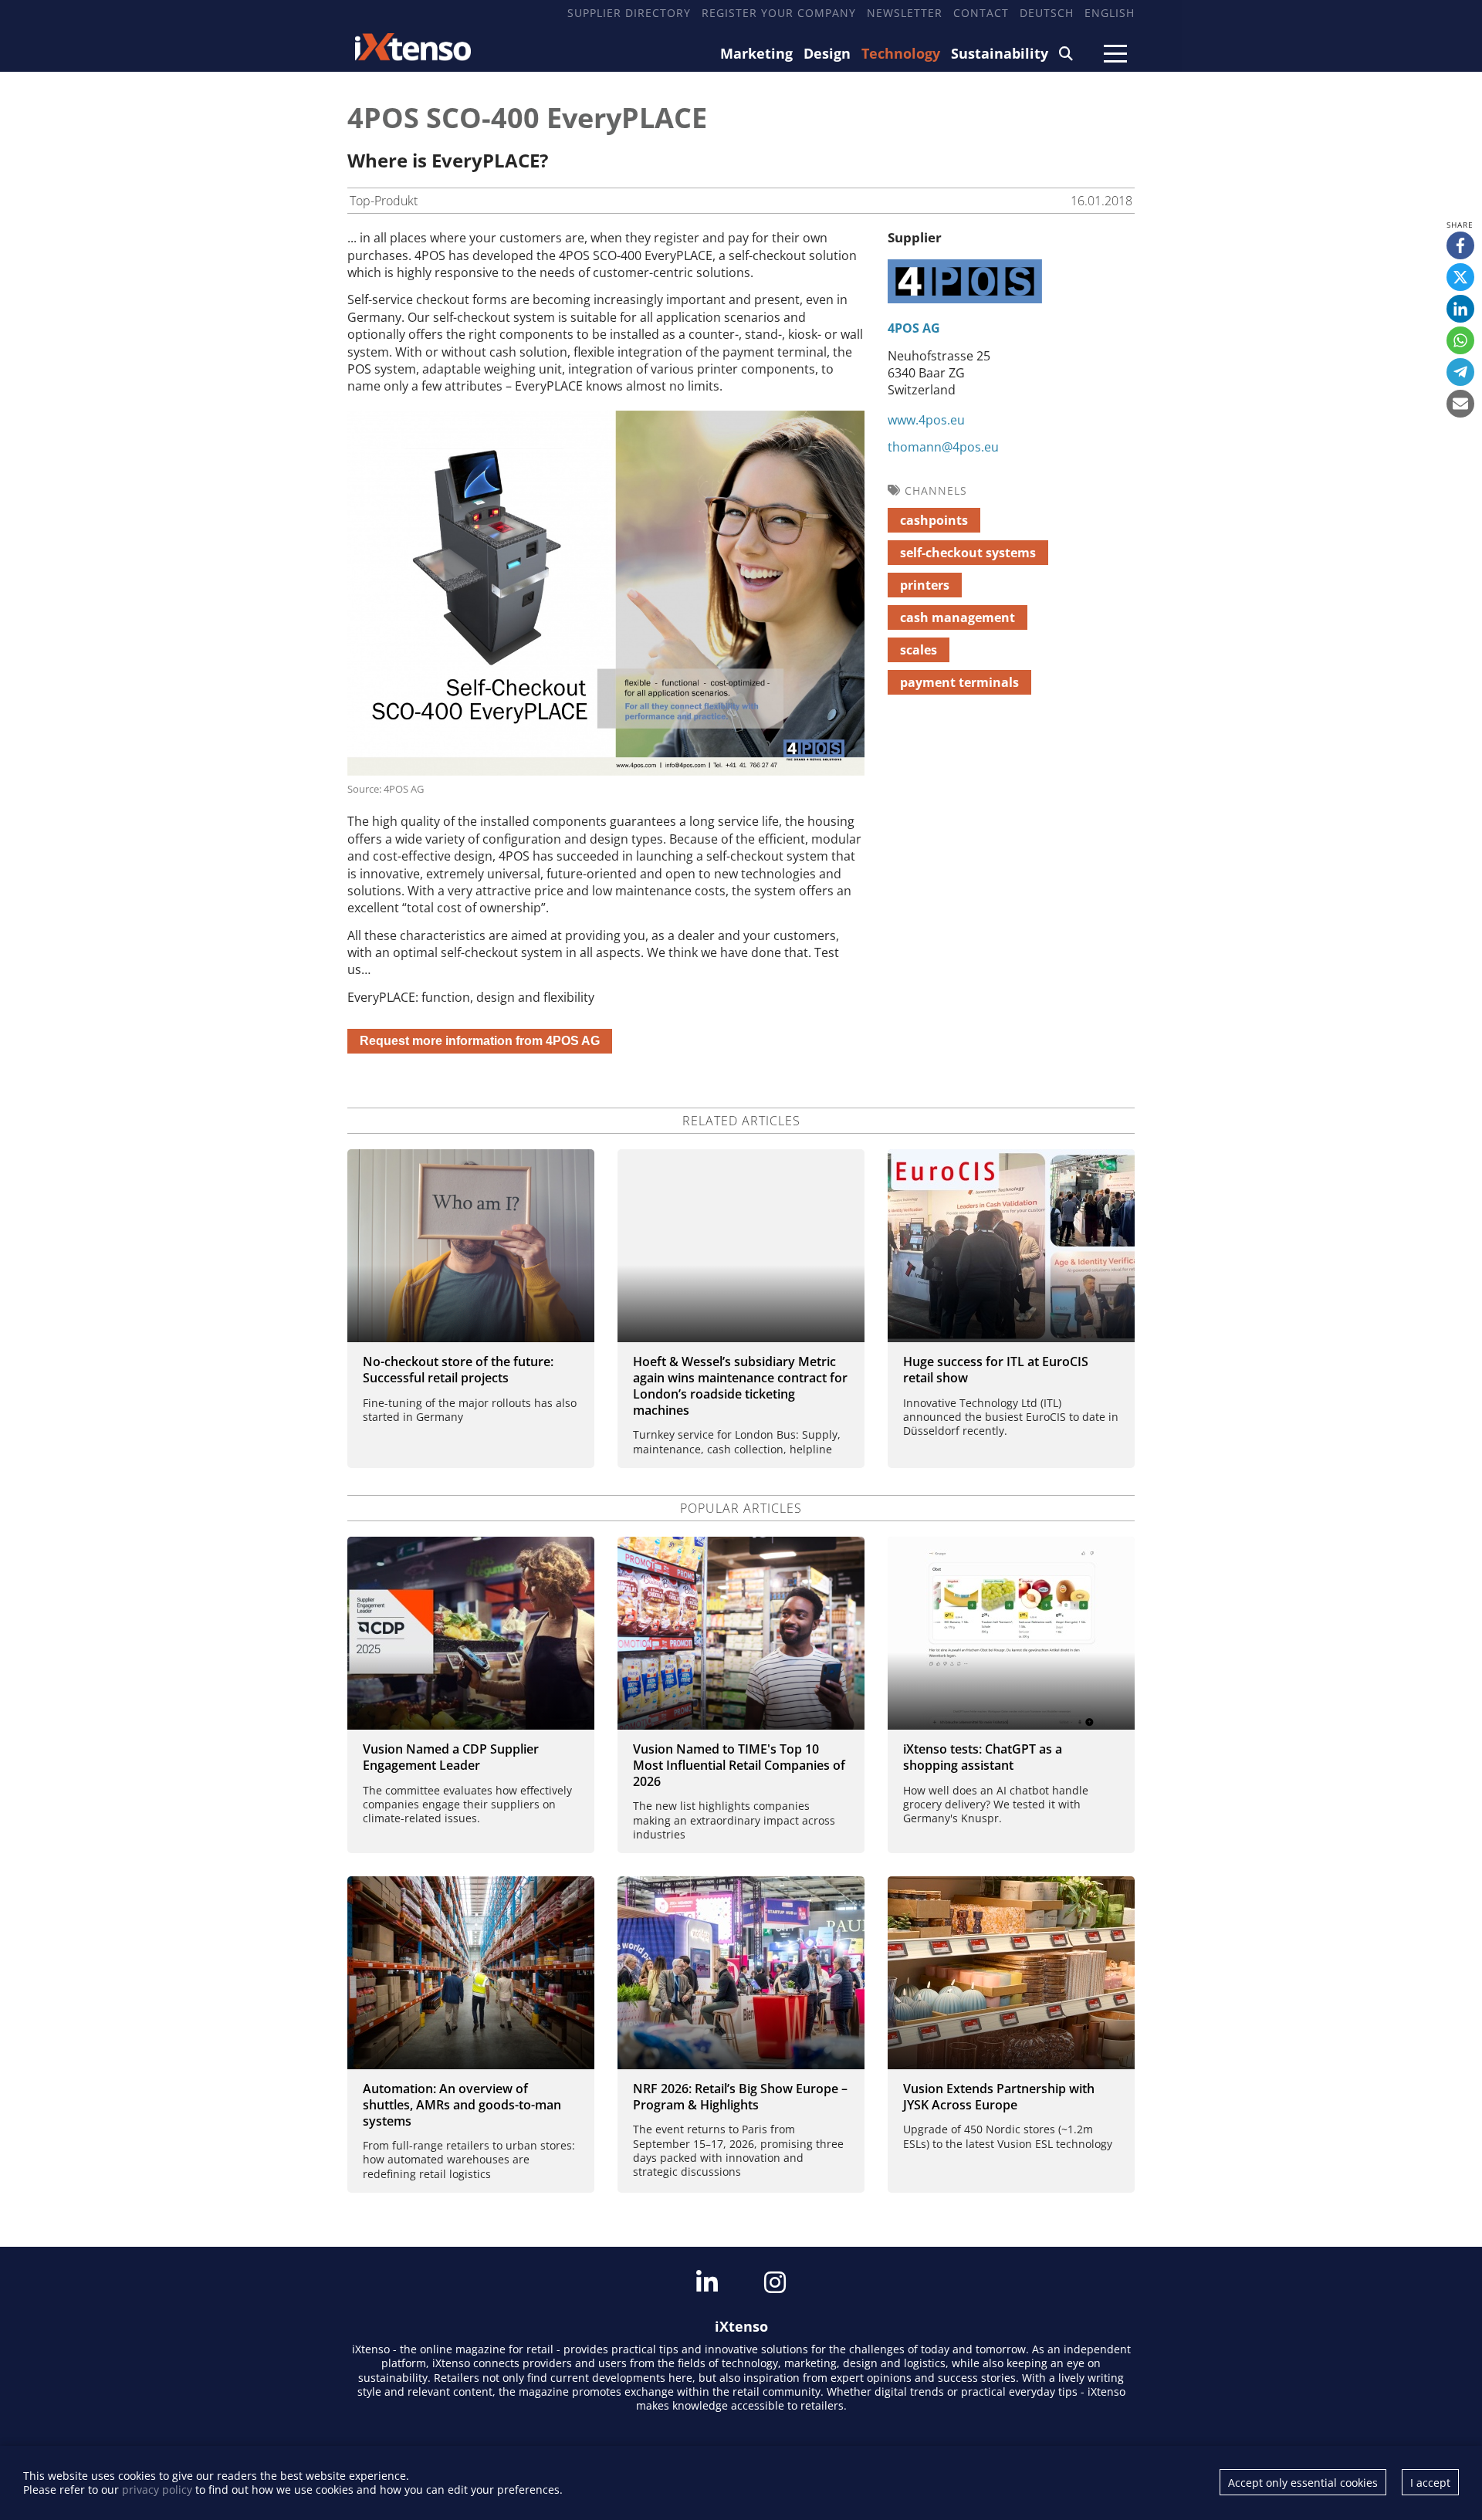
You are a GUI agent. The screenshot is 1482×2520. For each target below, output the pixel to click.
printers (925, 585)
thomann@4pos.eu (943, 447)
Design (827, 53)
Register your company (779, 13)
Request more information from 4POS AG (480, 1041)
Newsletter (905, 13)
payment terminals (959, 682)
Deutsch (1047, 13)
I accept (1430, 2483)
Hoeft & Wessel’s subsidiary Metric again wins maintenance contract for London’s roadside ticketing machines (740, 1385)
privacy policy (157, 2490)
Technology (901, 53)
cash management (958, 617)
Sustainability (1000, 53)
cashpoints (934, 520)
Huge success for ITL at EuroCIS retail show (996, 1370)
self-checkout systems (968, 553)
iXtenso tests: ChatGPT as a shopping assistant (983, 1757)
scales (919, 650)
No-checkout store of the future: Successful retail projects (458, 1370)
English (1110, 13)
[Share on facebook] (1460, 245)
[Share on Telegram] (1460, 372)
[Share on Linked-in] (1460, 309)
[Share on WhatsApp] (1460, 340)
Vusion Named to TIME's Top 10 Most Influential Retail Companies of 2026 (739, 1765)
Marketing (756, 53)
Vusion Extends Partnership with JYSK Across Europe (999, 2097)
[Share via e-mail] (1460, 404)
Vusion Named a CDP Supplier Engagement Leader (451, 1757)
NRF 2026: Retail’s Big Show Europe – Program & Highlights (740, 2097)
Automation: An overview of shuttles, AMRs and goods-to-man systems (462, 2105)
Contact (981, 13)
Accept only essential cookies (1303, 2483)
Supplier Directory (629, 13)
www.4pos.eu (926, 420)
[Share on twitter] (1460, 277)
